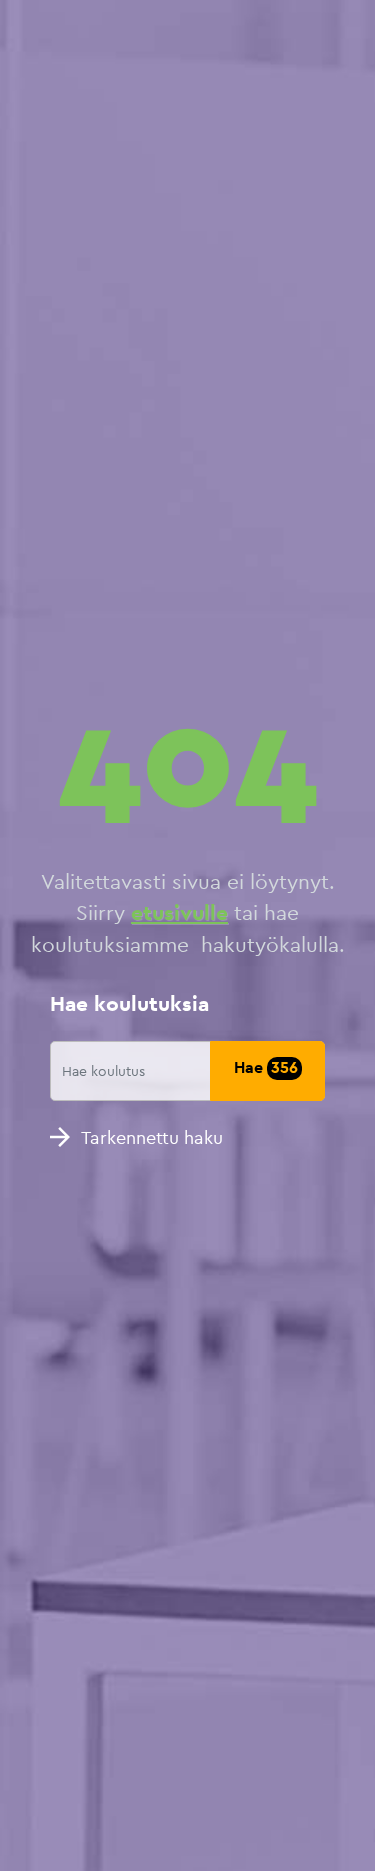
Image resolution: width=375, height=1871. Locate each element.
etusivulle (179, 912)
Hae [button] (266, 1067)
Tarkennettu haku (152, 1137)
